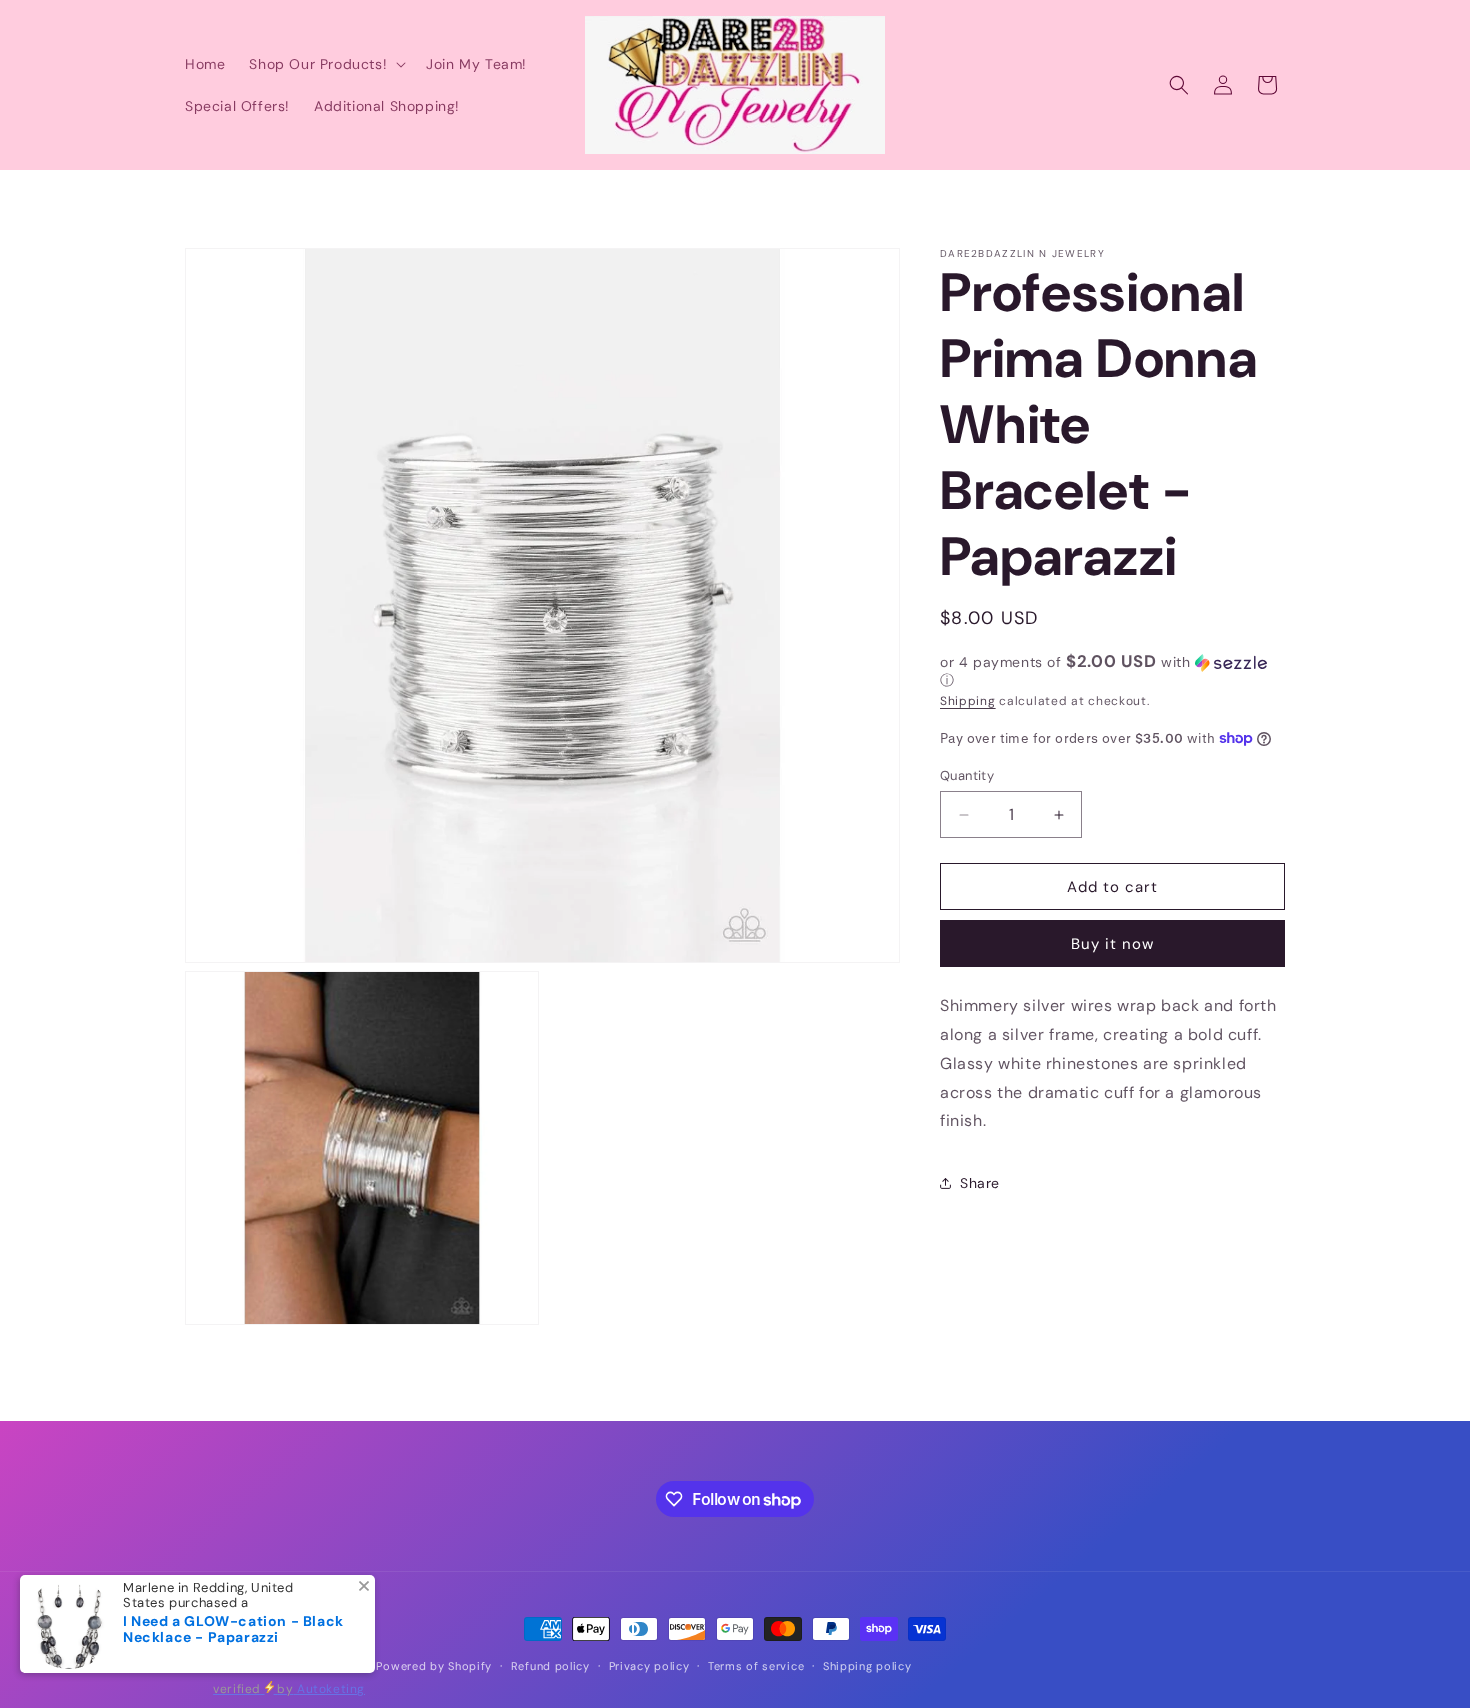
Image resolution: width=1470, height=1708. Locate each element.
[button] (325, 64)
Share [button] (980, 1183)
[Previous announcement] (192, 190)
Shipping (968, 701)
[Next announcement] (1278, 190)
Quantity (967, 775)
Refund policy (550, 1666)
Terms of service (756, 1666)
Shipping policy (867, 1666)
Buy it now (1112, 944)
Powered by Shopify (434, 1666)
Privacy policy (649, 1666)
